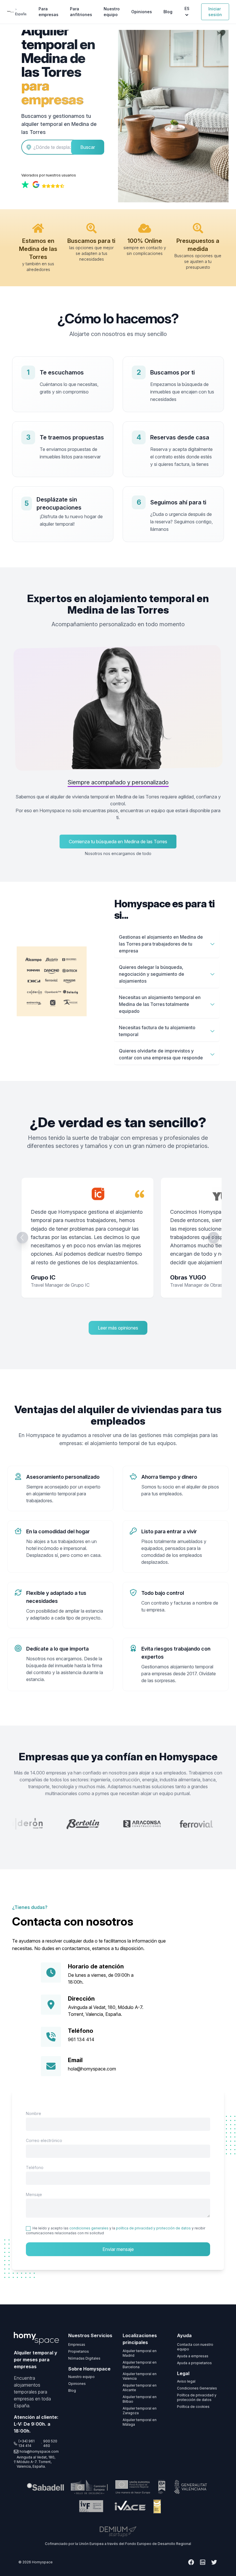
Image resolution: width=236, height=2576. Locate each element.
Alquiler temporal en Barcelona (140, 2365)
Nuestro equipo (112, 12)
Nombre (34, 2113)
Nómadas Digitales (84, 2358)
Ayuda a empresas (193, 2356)
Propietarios (79, 2351)
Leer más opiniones (118, 1328)
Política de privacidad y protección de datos (197, 2397)
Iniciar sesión (215, 12)
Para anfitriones (81, 12)
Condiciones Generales (197, 2388)
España (21, 14)
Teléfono (35, 2167)
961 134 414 (81, 2039)
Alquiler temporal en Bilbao (140, 2399)
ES (187, 8)
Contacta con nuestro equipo (195, 2347)
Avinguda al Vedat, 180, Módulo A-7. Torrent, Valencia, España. (36, 2462)
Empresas (77, 2344)
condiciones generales (89, 2228)
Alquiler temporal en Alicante (140, 2388)
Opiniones (142, 12)
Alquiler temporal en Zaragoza (140, 2411)
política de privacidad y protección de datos (153, 2228)
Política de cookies (193, 2407)
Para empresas (48, 12)
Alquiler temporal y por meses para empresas (36, 2360)
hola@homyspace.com (92, 2069)
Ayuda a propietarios (194, 2363)
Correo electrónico (44, 2140)
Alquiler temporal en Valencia (140, 2376)
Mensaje (34, 2194)
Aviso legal (186, 2381)
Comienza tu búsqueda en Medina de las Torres (118, 842)
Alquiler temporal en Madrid (140, 2353)
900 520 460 (50, 2443)
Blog (168, 12)
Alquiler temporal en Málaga (140, 2422)
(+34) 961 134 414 (26, 2443)
